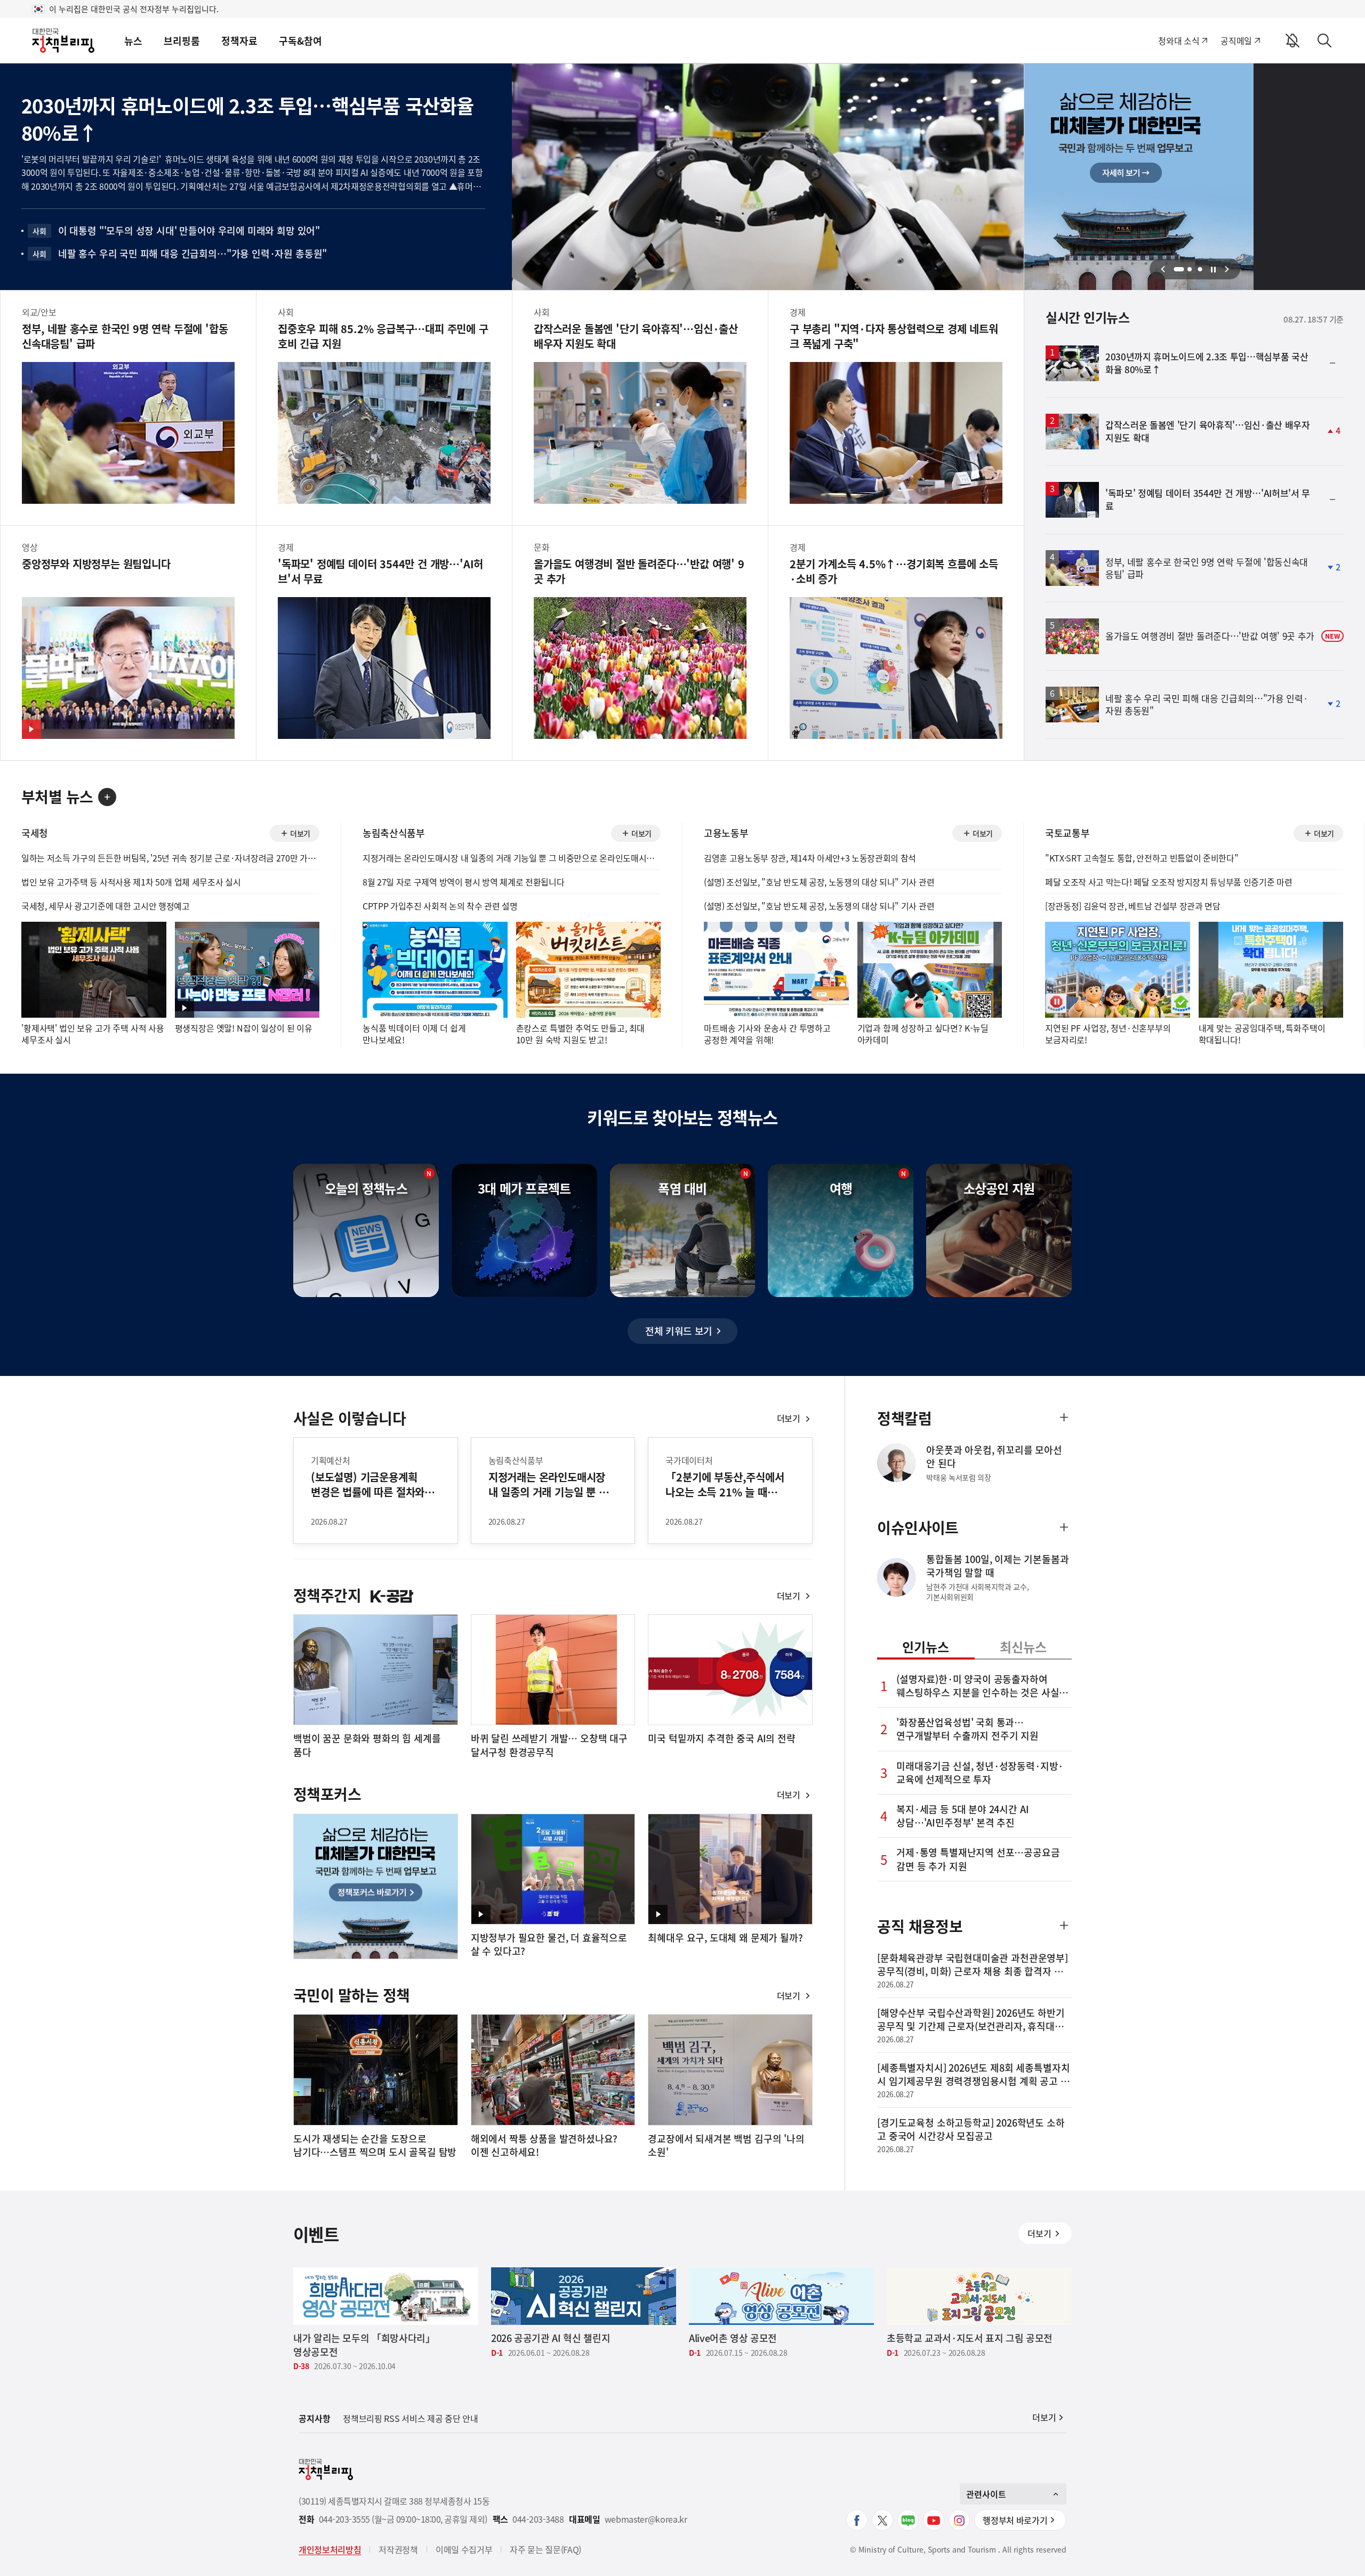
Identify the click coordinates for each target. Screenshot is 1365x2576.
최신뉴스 (1023, 1647)
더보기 (294, 835)
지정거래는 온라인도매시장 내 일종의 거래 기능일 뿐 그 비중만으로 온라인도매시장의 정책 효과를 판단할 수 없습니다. (512, 858)
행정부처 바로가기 (1015, 2520)
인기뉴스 (926, 1647)
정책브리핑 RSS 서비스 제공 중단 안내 (410, 2418)
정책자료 (239, 41)
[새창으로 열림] (857, 2520)
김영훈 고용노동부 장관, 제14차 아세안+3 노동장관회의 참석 (810, 858)
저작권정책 (398, 2549)
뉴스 (133, 41)
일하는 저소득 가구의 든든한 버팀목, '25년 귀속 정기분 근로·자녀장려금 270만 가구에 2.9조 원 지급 (170, 858)
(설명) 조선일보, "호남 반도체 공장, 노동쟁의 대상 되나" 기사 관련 (819, 882)
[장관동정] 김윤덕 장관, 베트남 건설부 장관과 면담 (1133, 906)
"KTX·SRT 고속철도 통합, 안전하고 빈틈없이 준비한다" (1142, 858)
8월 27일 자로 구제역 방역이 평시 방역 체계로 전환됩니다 (463, 882)
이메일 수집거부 (464, 2549)
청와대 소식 (1179, 41)
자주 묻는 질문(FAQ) (545, 2549)
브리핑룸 (182, 41)
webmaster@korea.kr (646, 2519)
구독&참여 (300, 41)
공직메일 (1236, 41)
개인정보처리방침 (330, 2549)
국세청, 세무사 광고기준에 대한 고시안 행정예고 (106, 906)
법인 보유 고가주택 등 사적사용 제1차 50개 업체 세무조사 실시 (131, 882)
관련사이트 (986, 2494)
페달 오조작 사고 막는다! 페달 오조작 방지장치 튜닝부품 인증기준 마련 (1169, 882)
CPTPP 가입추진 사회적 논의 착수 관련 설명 (440, 906)
